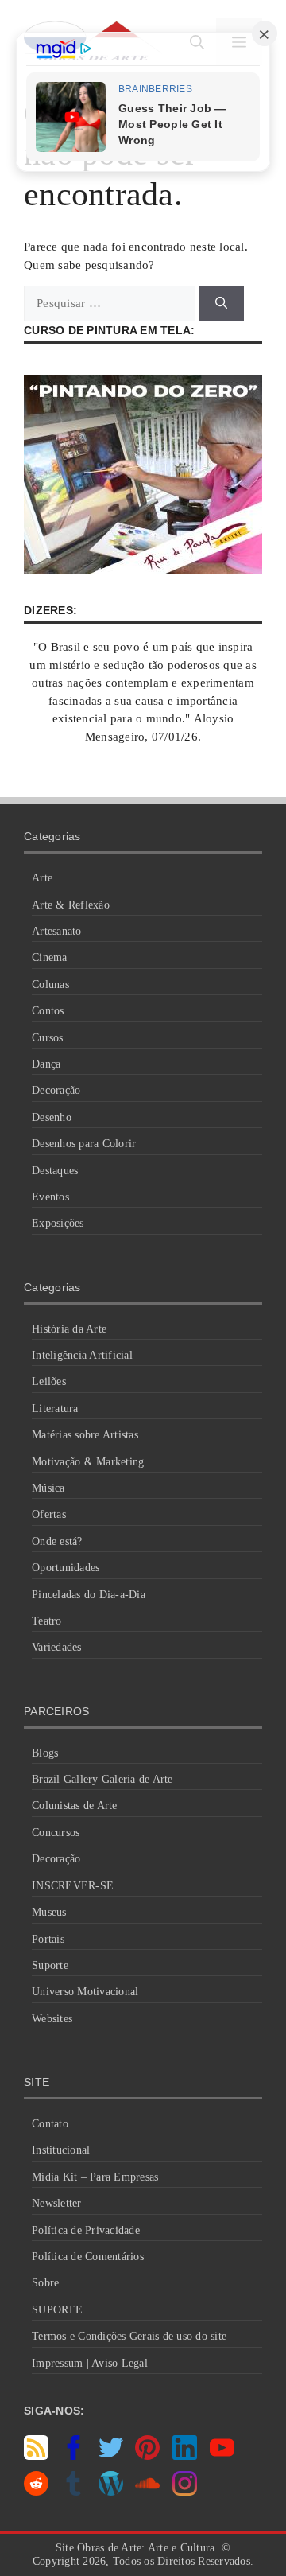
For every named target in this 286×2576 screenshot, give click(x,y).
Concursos (56, 1833)
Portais (48, 1939)
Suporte (50, 1965)
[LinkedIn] (185, 2456)
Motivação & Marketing (88, 1462)
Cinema (50, 957)
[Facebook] (73, 2456)
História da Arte (69, 1329)
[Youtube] (222, 2456)
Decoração (56, 1090)
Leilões (49, 1381)
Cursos (48, 1038)
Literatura (55, 1409)
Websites (52, 2019)
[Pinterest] (147, 2456)
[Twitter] (111, 2456)
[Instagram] (185, 2492)
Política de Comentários (88, 2257)
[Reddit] (36, 2492)
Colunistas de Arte (75, 1806)
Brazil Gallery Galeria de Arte (102, 1779)
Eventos (50, 1197)
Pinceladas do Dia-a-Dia (89, 1595)
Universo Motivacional (85, 1992)
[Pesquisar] (221, 304)
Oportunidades (66, 1568)
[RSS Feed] (36, 2456)
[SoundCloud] (147, 2492)
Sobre (45, 2283)
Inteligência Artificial (82, 1355)
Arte (42, 878)
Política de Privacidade (86, 2230)
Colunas (50, 984)
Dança (46, 1064)
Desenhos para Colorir (84, 1144)
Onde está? (57, 1541)
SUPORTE (57, 2310)
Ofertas (49, 1514)
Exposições (58, 1223)
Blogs (45, 1753)
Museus (49, 1912)
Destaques (55, 1171)
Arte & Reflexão (71, 905)
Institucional (61, 2150)
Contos (48, 1011)
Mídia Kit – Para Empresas (95, 2177)
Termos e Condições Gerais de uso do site (129, 2336)
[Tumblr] (73, 2492)
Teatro (47, 1621)
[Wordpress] (111, 2492)
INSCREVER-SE (73, 1886)
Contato (50, 2124)
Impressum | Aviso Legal (90, 2363)
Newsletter (57, 2203)
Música (48, 1488)
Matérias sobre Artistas (85, 1435)
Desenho (52, 1117)
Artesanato (57, 931)
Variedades (57, 1647)
